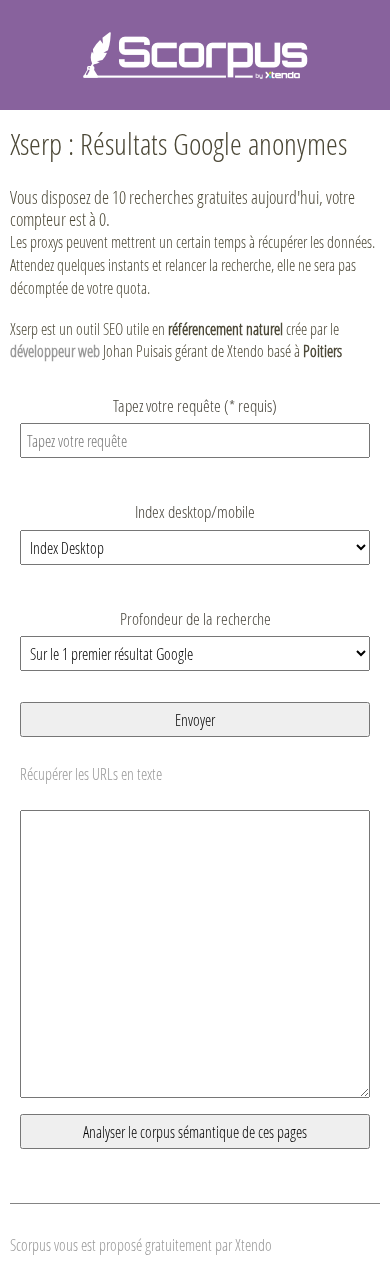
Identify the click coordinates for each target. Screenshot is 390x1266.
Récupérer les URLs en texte (91, 773)
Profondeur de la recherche (195, 618)
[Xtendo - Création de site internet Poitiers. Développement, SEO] (195, 52)
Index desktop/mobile (195, 511)
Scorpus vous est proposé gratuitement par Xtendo (141, 1244)
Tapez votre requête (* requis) (195, 405)
